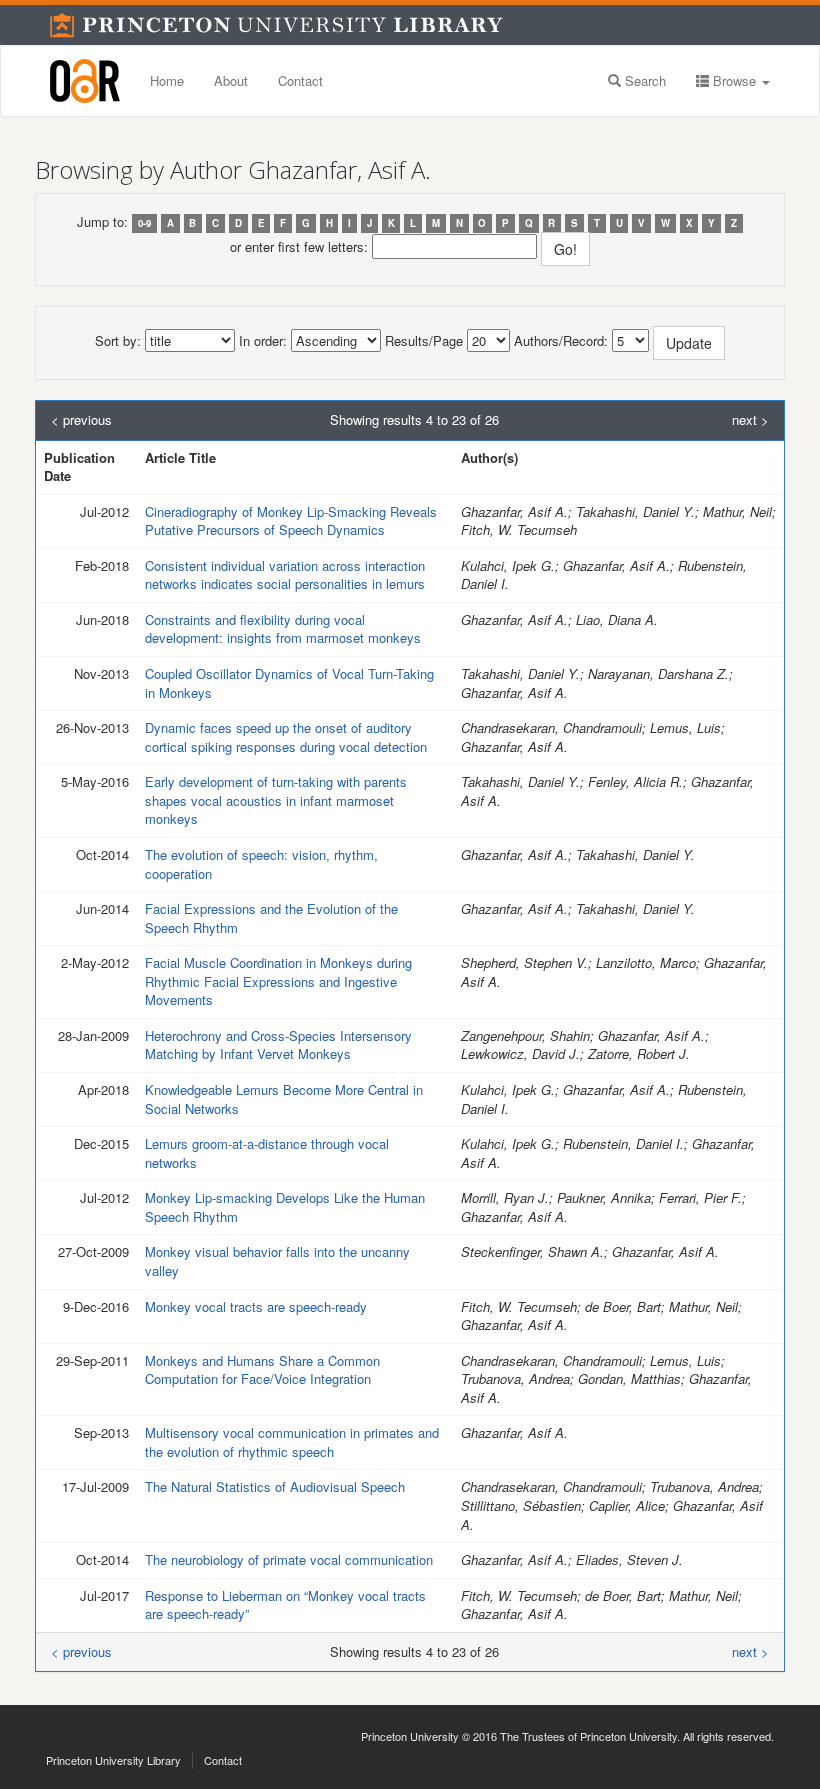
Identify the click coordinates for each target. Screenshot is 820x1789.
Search (643, 80)
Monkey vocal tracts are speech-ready (256, 1306)
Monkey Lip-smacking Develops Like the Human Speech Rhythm (285, 1207)
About (231, 80)
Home (167, 80)
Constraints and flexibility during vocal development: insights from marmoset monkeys (283, 629)
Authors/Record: (561, 341)
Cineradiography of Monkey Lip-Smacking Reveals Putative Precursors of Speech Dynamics (291, 521)
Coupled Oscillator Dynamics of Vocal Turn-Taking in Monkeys (289, 683)
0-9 (144, 223)
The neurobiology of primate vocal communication (289, 1559)
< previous (81, 420)
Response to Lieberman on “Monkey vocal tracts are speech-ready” (285, 1605)
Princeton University (410, 1736)
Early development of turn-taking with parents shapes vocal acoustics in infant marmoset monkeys (276, 800)
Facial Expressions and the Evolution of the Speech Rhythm (271, 918)
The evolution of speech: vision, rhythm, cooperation (261, 864)
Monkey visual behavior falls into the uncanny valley (277, 1261)
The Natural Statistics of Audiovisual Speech (275, 1486)
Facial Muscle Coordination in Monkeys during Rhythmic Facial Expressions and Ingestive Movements (278, 981)
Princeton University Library (113, 1760)
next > (750, 420)
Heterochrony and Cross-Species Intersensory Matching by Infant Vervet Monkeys (278, 1045)
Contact (300, 80)
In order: (263, 341)
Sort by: (118, 341)
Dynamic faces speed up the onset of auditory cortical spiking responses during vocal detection (286, 737)
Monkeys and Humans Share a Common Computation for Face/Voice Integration (262, 1370)
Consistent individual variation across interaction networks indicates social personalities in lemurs (285, 575)
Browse (734, 80)
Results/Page (424, 341)
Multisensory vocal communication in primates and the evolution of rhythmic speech (292, 1442)
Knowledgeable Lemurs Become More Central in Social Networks (284, 1099)
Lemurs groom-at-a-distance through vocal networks (267, 1153)
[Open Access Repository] (85, 81)
